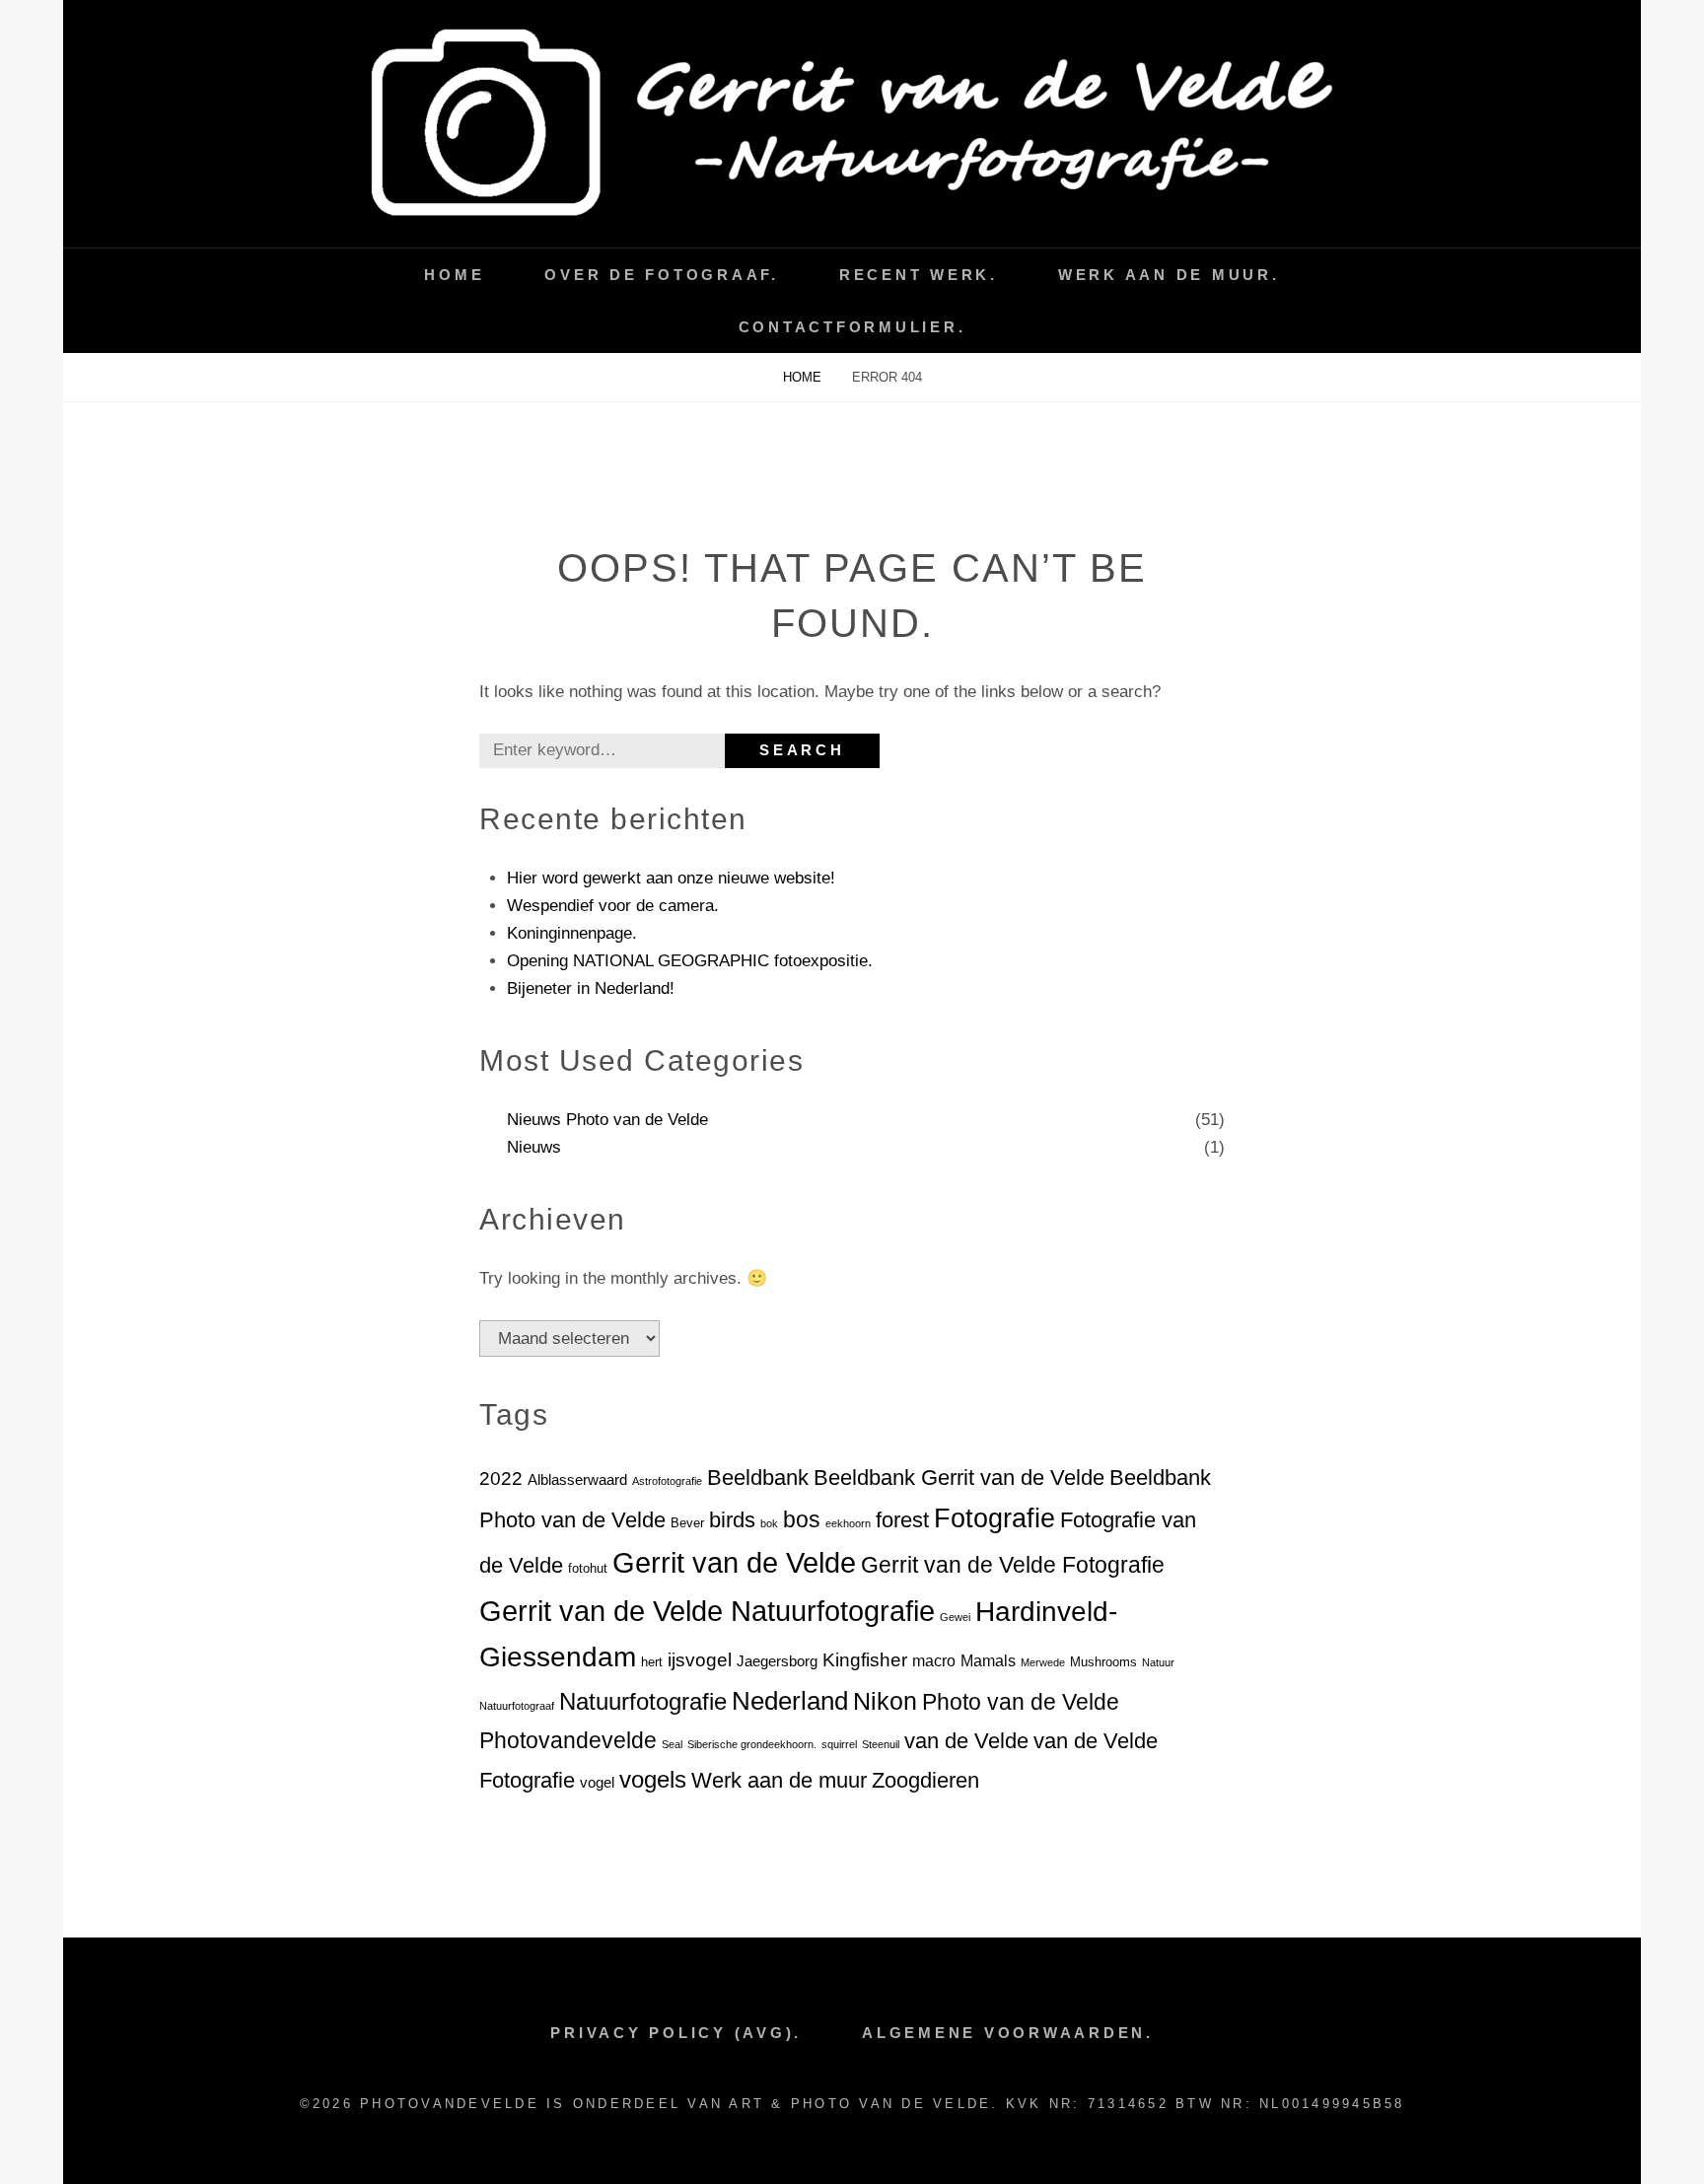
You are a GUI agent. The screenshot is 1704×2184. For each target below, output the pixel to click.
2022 (501, 1479)
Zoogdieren (925, 1780)
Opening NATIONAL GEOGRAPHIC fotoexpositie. (690, 961)
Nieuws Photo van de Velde (607, 1120)
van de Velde (966, 1741)
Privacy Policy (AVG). (676, 2033)
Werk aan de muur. (1169, 275)
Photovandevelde (568, 1740)
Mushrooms (1103, 1662)
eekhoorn (848, 1523)
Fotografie (994, 1518)
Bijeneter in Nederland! (591, 988)
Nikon (885, 1701)
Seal (672, 1744)
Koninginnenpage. (572, 933)
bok (769, 1523)
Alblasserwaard (577, 1480)
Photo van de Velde (1021, 1702)
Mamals (988, 1661)
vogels (653, 1779)
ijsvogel (700, 1660)
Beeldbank (758, 1478)
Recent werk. (919, 275)
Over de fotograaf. (662, 275)
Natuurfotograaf (517, 1706)
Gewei (955, 1617)
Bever (687, 1523)
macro (934, 1661)
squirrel (839, 1744)
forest (902, 1520)
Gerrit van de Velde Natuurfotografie (707, 1611)
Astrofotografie (667, 1481)
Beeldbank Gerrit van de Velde (959, 1478)
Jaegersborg (777, 1661)
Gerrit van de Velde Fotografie (1013, 1565)
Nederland (790, 1701)
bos (802, 1519)
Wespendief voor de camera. (613, 906)
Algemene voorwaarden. (1008, 2033)
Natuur (1158, 1662)
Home (454, 275)
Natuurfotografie (643, 1701)
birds (732, 1520)
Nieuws (534, 1147)
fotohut (588, 1568)
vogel (597, 1783)
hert (652, 1662)
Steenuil (881, 1744)
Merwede (1043, 1662)
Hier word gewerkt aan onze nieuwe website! (671, 878)
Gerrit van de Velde (734, 1563)
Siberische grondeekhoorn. (752, 1744)
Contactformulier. (852, 327)
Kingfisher (865, 1660)
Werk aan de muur (779, 1780)
